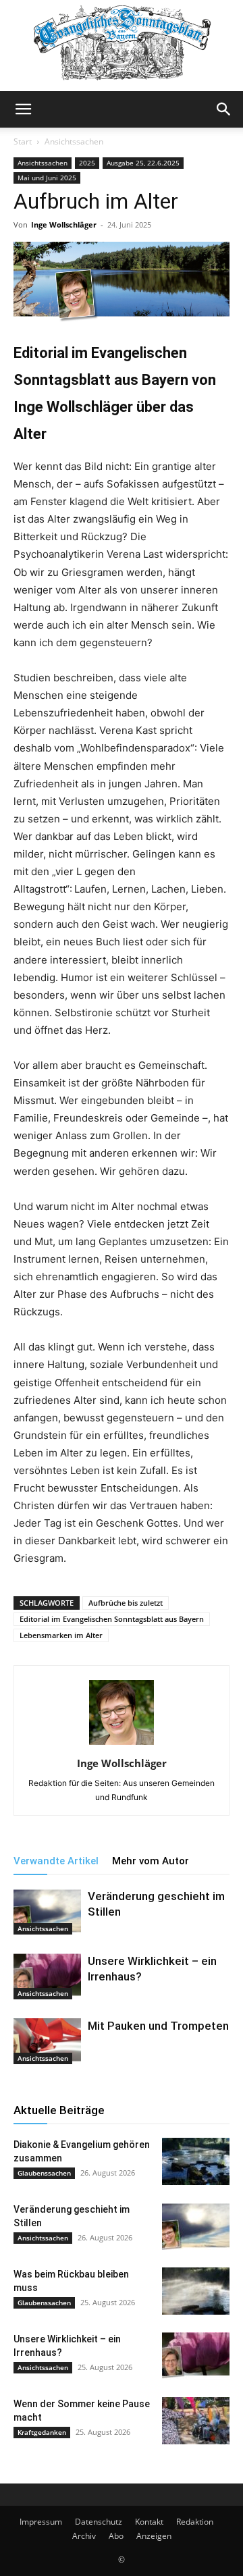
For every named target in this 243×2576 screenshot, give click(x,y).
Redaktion (195, 2522)
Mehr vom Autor (151, 1861)
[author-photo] (122, 1744)
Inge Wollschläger (64, 225)
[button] (23, 109)
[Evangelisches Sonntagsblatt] (122, 46)
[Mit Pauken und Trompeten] (47, 2042)
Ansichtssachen (74, 141)
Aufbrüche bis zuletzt (126, 1603)
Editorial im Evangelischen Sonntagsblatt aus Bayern (112, 1619)
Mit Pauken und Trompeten (158, 2026)
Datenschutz (99, 2522)
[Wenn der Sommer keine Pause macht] (196, 2421)
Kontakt (149, 2522)
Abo (116, 2536)
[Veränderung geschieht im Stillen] (47, 1912)
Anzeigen (154, 2536)
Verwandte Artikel (56, 1861)
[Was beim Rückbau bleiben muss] (196, 2291)
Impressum (41, 2522)
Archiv (84, 2536)
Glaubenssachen (44, 2173)
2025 (87, 163)
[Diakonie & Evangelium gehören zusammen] (196, 2161)
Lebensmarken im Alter (61, 1635)
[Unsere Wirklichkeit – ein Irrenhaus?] (47, 1977)
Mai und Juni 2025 (47, 178)
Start (23, 141)
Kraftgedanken (42, 2432)
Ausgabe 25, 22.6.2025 (143, 163)
